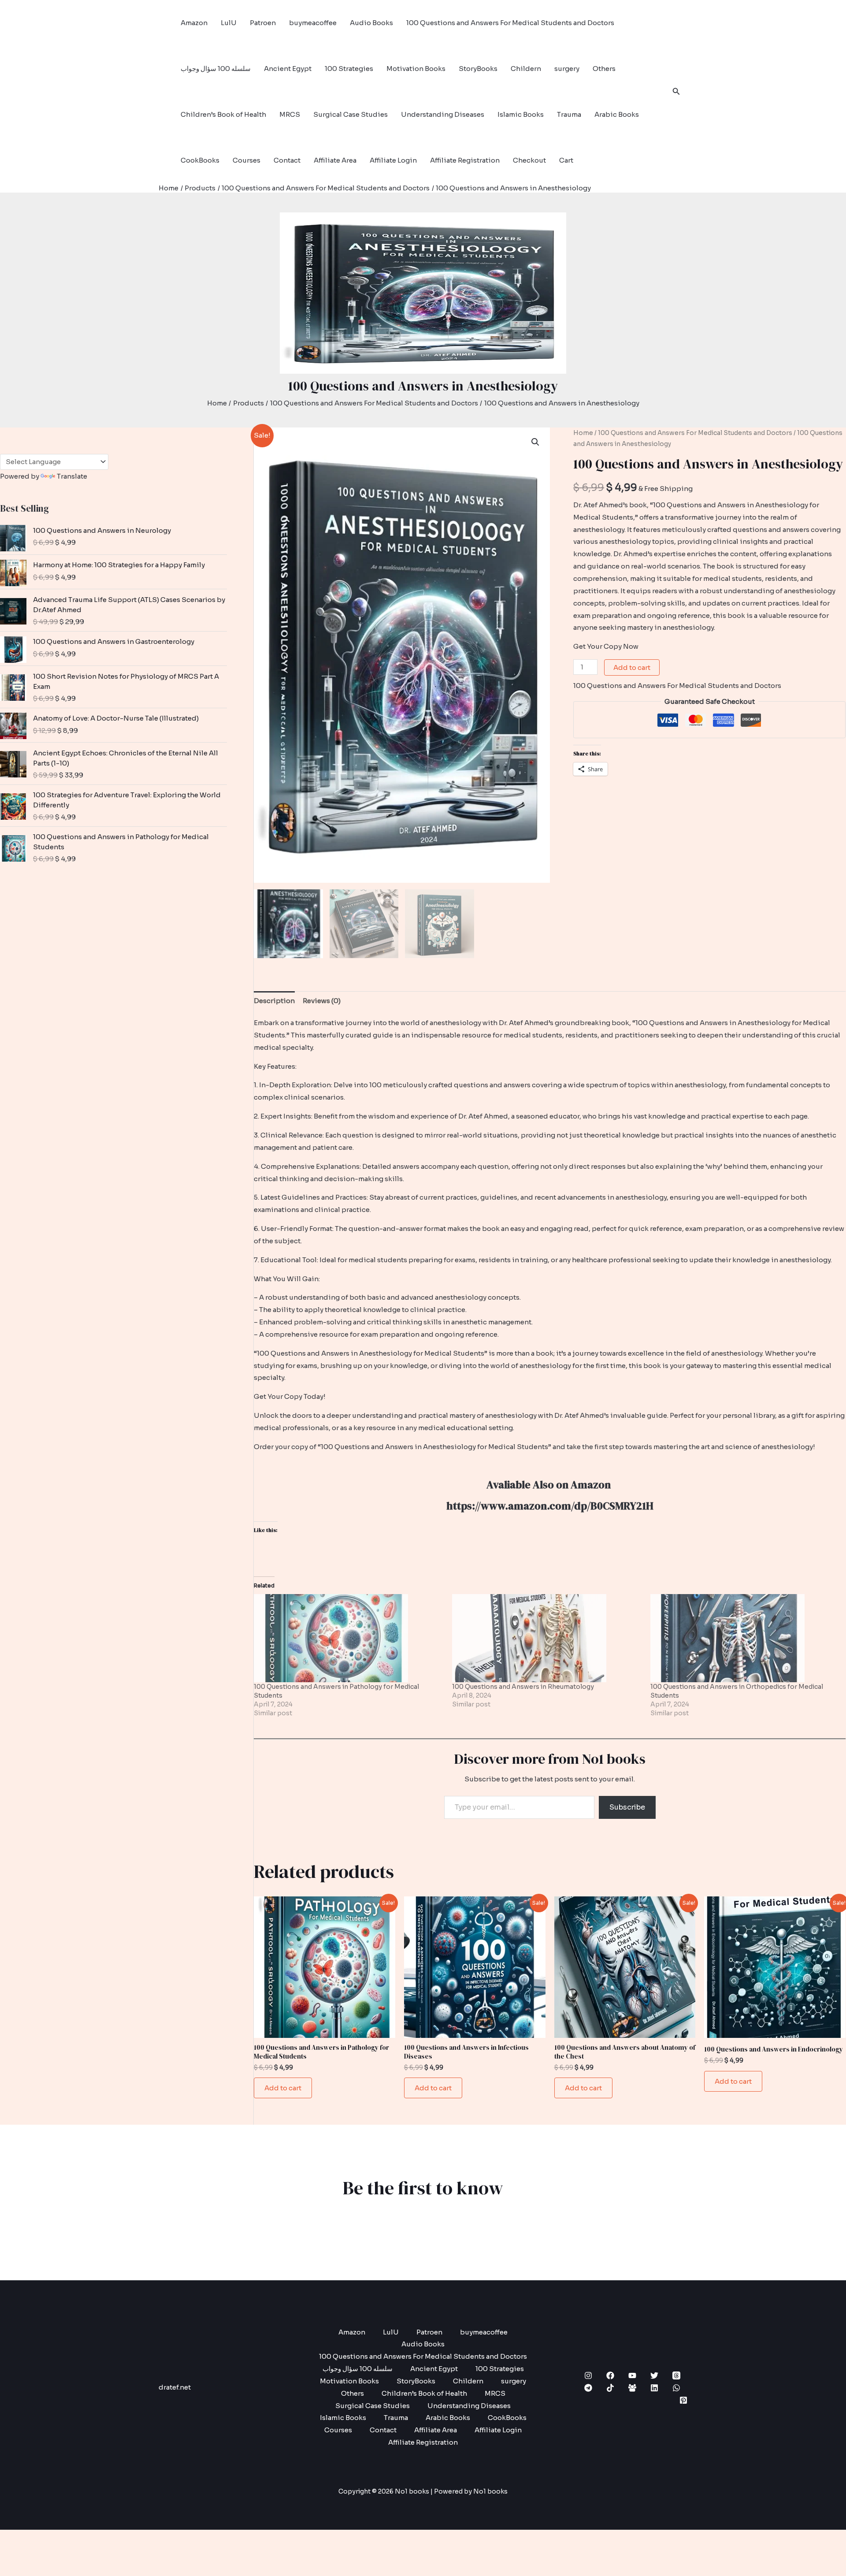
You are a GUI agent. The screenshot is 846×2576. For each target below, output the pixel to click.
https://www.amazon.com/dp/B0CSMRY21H (550, 1506)
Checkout (529, 160)
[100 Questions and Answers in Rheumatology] (547, 1638)
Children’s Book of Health (223, 114)
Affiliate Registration (465, 160)
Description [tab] (274, 1001)
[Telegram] (588, 2388)
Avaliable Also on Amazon (550, 1485)
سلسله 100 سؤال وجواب (216, 69)
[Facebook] (610, 2375)
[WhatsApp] (676, 2388)
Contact (287, 160)
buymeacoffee (313, 23)
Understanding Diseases (443, 114)
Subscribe (627, 1807)
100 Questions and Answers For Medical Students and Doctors (510, 23)
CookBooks (200, 160)
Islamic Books (521, 114)
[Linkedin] (654, 2388)
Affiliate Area (335, 160)
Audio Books (371, 23)
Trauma (569, 114)
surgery (567, 69)
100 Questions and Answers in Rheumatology (523, 1687)
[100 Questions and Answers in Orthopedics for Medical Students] (745, 1638)
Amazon (194, 23)
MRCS (290, 114)
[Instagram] (588, 2375)
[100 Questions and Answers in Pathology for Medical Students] (349, 1638)
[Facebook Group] (632, 2388)
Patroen (263, 23)
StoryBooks (478, 69)
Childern (526, 69)
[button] (676, 92)
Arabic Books (617, 114)
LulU (229, 23)
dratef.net (175, 2387)
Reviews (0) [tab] (322, 1001)
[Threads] (676, 2375)
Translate (72, 476)
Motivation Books (416, 69)
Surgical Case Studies (351, 114)
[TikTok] (610, 2388)
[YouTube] (632, 2375)
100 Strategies (349, 69)
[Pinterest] (683, 2400)
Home (583, 433)
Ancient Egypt (288, 69)
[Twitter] (654, 2375)
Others (604, 69)
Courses (247, 160)
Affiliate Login (393, 160)
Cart (566, 160)
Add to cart (632, 667)
